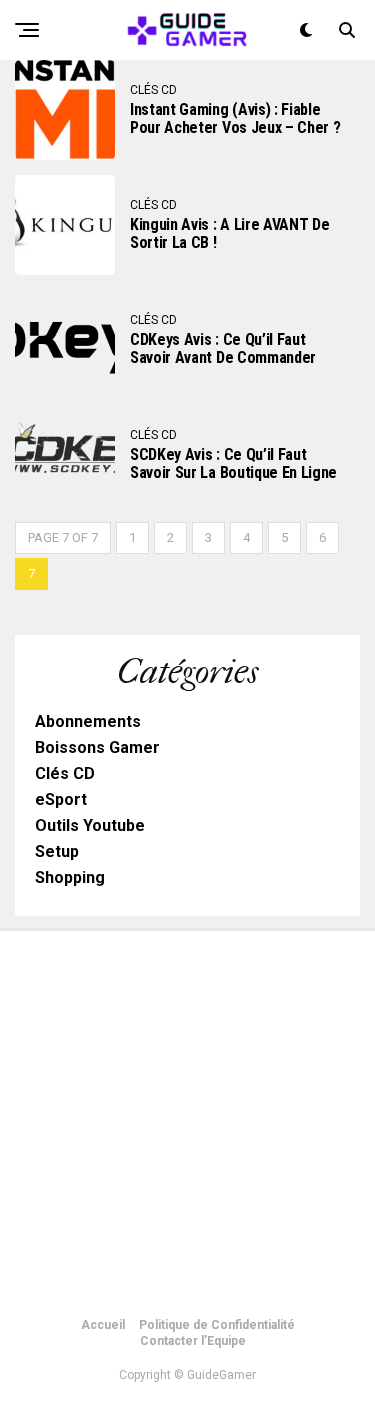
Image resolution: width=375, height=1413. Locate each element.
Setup (57, 851)
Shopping (70, 877)
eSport (61, 799)
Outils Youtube (90, 825)
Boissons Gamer (97, 747)
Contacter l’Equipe (193, 1341)
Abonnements (88, 721)
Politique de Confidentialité (217, 1325)
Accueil (103, 1325)
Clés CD (65, 773)
